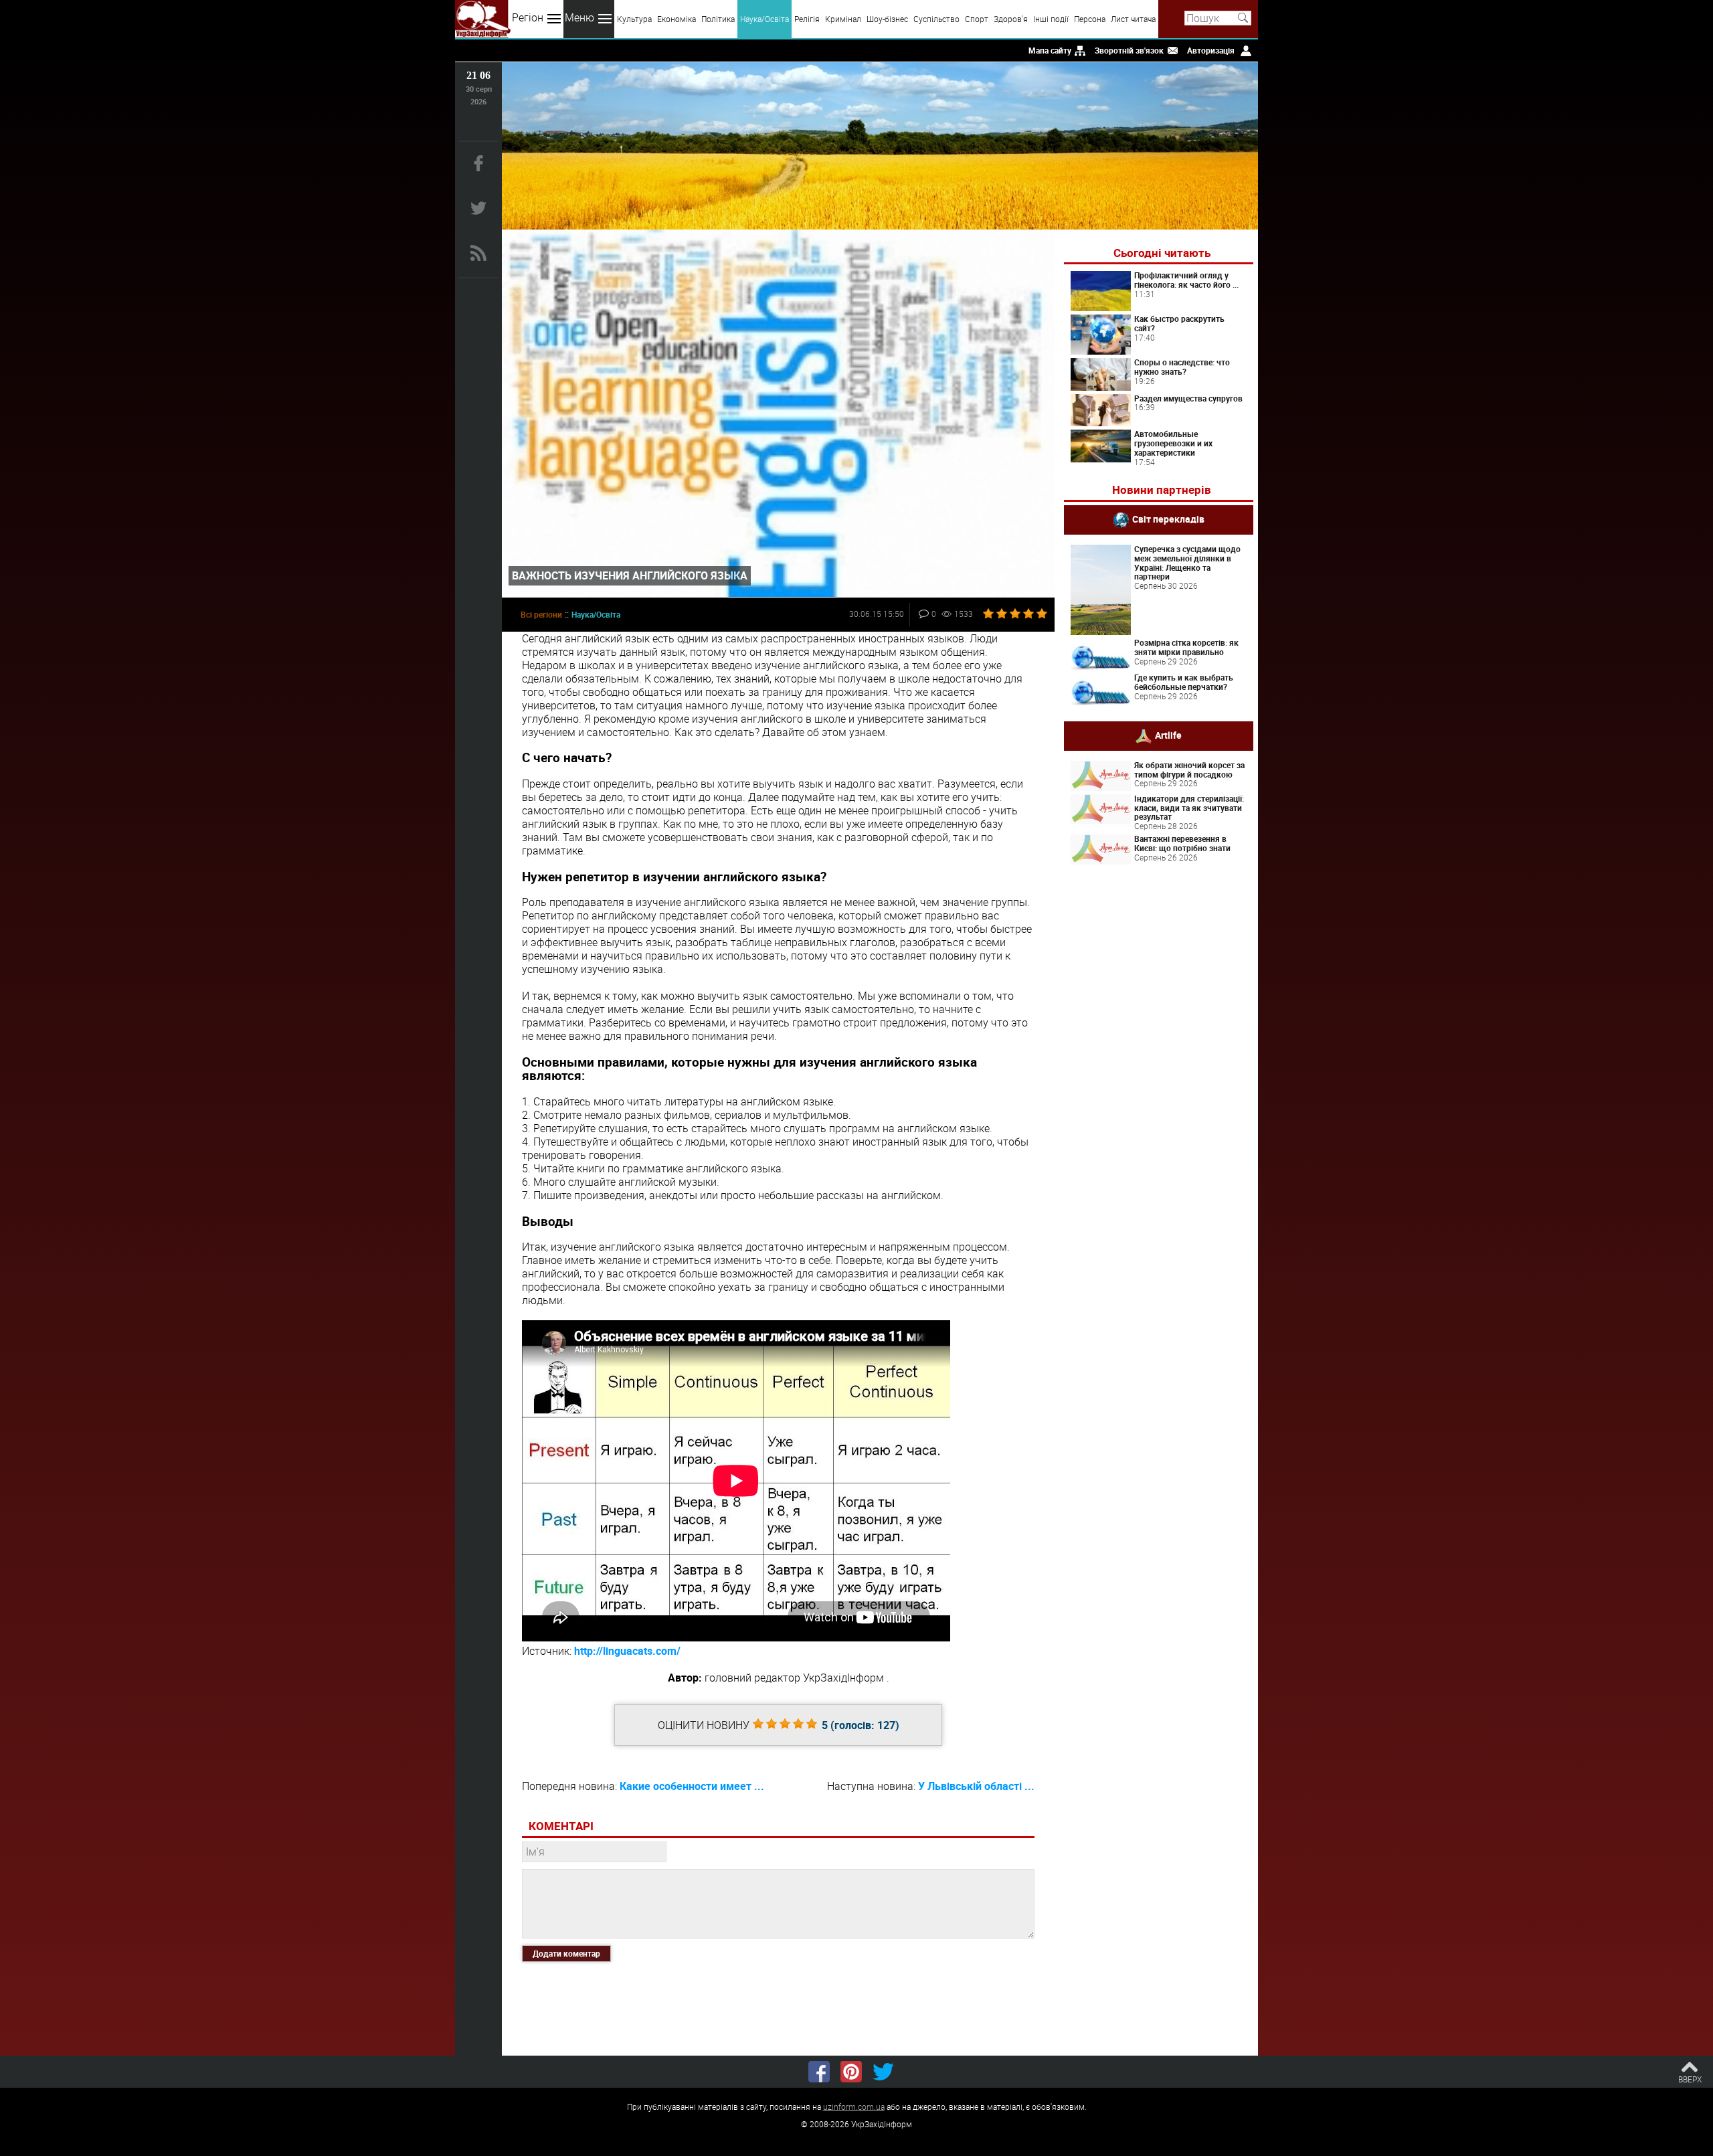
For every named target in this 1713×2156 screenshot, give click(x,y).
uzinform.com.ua (854, 2106)
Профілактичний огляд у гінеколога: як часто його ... (1186, 280)
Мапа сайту (1050, 50)
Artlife (1168, 734)
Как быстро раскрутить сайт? (1179, 323)
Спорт (977, 19)
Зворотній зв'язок (1129, 50)
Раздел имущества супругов (1188, 398)
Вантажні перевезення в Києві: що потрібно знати (1182, 843)
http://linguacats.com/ (627, 1651)
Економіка (677, 19)
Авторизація (1211, 50)
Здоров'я (1011, 19)
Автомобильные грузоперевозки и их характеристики (1173, 443)
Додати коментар (566, 1953)
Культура (634, 19)
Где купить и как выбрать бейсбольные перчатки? (1184, 682)
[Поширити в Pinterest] (851, 2072)
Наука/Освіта (764, 19)
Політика (718, 19)
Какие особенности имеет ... (692, 1786)
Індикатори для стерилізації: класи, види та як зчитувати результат (1189, 808)
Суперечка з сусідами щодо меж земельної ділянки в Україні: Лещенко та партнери (1187, 562)
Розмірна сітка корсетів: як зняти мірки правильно (1186, 647)
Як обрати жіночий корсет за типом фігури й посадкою (1189, 770)
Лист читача (1133, 19)
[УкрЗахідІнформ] (483, 19)
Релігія (807, 19)
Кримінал (843, 19)
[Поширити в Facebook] (819, 2072)
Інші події (1051, 19)
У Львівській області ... (976, 1786)
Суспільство (936, 19)
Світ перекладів (1168, 519)
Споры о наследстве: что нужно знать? (1182, 367)
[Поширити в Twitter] (883, 2072)
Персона (1090, 19)
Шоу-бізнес (887, 19)
